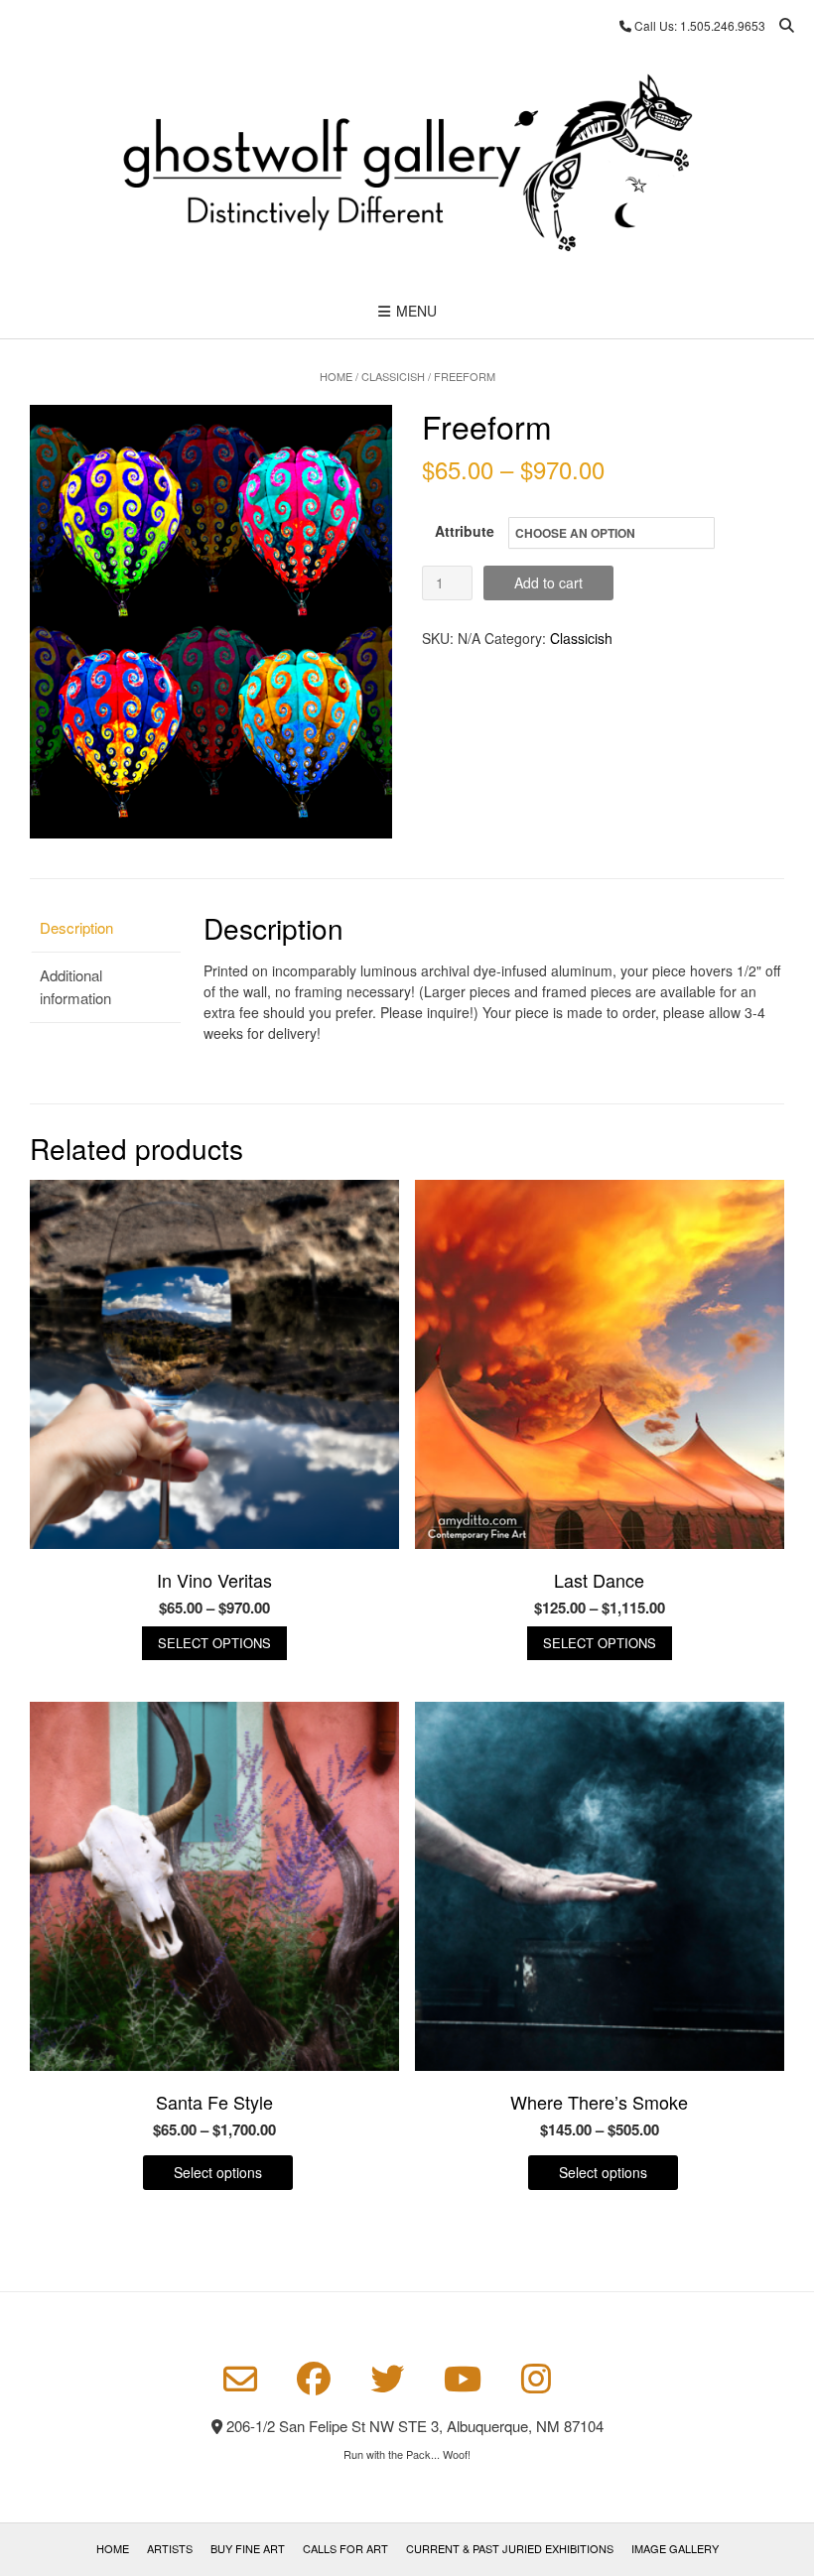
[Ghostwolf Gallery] (407, 166)
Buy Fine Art (248, 2548)
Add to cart (548, 582)
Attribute (465, 531)
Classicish (393, 376)
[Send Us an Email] (240, 2380)
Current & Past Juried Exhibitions (510, 2548)
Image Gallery (675, 2548)
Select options (214, 1643)
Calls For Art (345, 2548)
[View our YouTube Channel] (463, 2379)
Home (336, 376)
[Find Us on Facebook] (314, 2379)
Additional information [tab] (75, 986)
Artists (170, 2548)
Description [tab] (76, 927)
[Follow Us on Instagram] (536, 2379)
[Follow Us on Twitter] (387, 2379)
